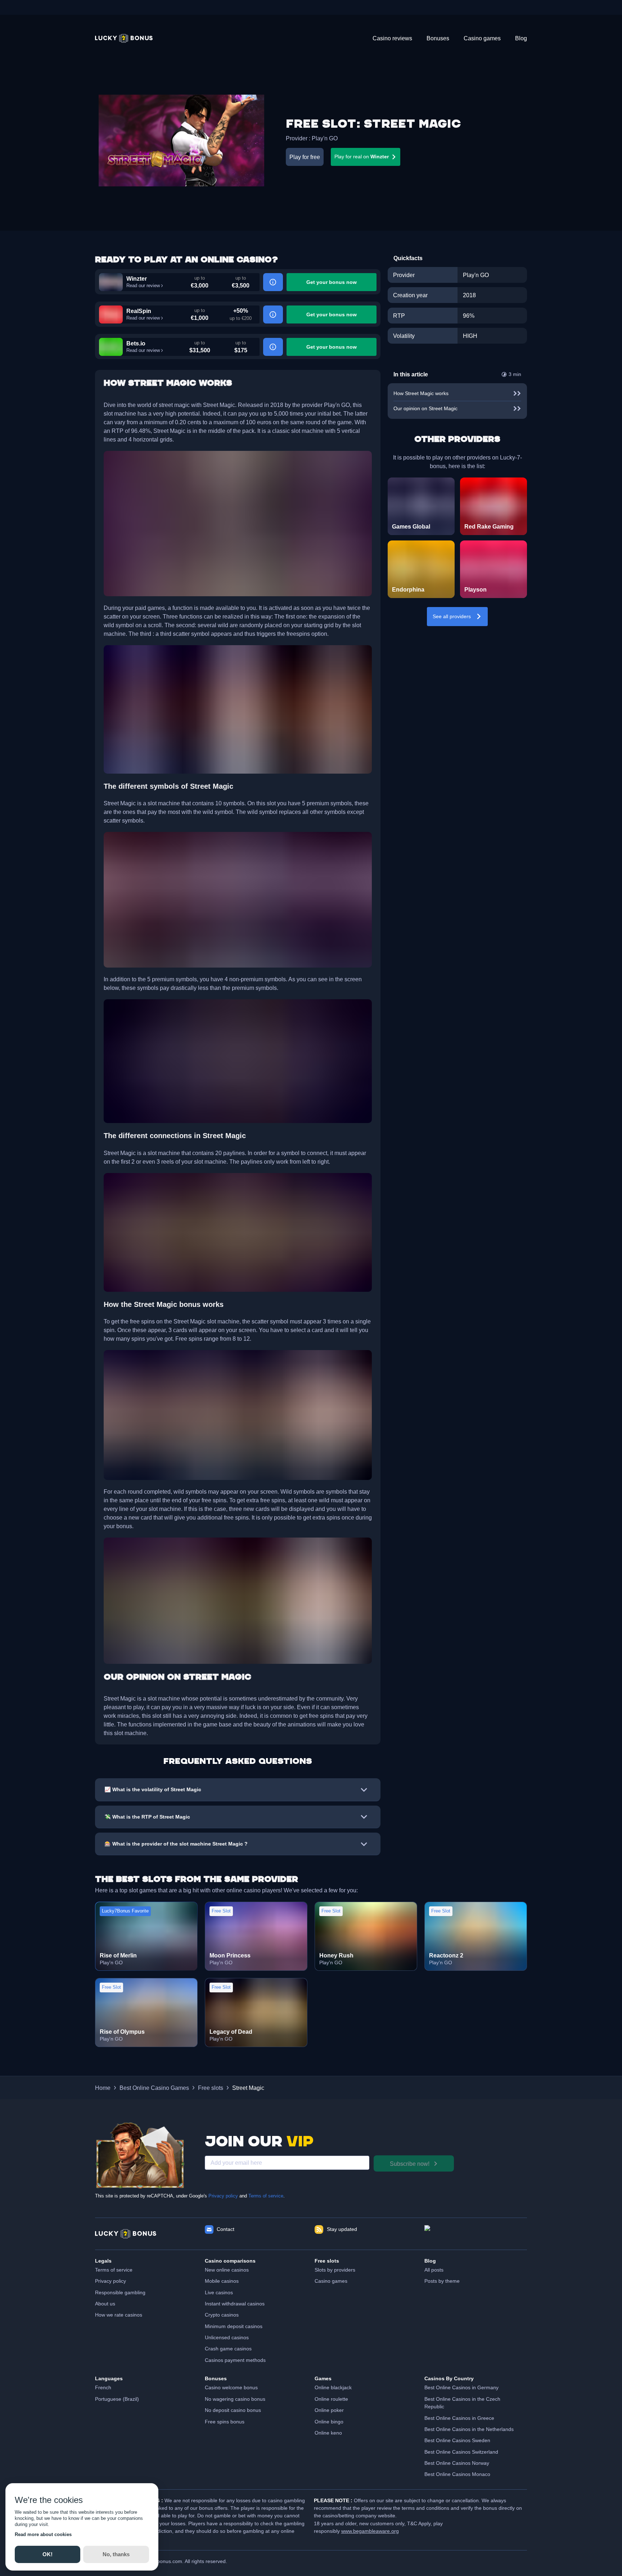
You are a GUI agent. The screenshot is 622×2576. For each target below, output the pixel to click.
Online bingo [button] (329, 2422)
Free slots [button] (211, 2088)
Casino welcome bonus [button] (231, 2387)
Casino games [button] (331, 2281)
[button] (124, 38)
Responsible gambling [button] (120, 2292)
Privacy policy (223, 2196)
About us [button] (105, 2304)
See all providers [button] (452, 616)
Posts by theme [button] (442, 2281)
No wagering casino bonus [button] (235, 2399)
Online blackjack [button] (333, 2387)
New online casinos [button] (227, 2270)
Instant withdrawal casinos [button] (235, 2304)
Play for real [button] (362, 157)
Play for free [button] (305, 157)
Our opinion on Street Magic (425, 408)
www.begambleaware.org (370, 2531)
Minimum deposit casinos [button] (234, 2326)
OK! (48, 2554)
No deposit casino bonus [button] (233, 2410)
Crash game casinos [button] (228, 2349)
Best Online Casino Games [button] (154, 2088)
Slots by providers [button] (335, 2270)
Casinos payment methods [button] (235, 2360)
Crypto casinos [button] (222, 2315)
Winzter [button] (137, 279)
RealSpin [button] (139, 311)
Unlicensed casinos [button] (227, 2337)
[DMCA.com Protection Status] (476, 2234)
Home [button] (103, 2088)
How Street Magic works (421, 393)
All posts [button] (434, 2270)
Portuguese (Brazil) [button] (117, 2399)
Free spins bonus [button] (225, 2422)
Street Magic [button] (248, 2088)
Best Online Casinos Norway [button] (457, 2463)
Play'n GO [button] (325, 138)
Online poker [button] (329, 2410)
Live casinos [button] (219, 2292)
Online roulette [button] (331, 2399)
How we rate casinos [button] (119, 2315)
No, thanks (116, 2554)
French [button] (103, 2387)
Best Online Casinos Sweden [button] (457, 2440)
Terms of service (266, 2196)
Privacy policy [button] (111, 2281)
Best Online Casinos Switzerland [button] (461, 2452)
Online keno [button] (328, 2433)
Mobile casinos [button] (222, 2281)
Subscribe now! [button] (410, 2164)
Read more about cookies (43, 2534)
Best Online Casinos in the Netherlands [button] (469, 2429)
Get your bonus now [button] (332, 282)
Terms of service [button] (114, 2270)
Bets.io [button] (136, 343)
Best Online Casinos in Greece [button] (459, 2418)
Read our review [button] (143, 286)
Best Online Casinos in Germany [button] (461, 2387)
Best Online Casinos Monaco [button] (457, 2474)
